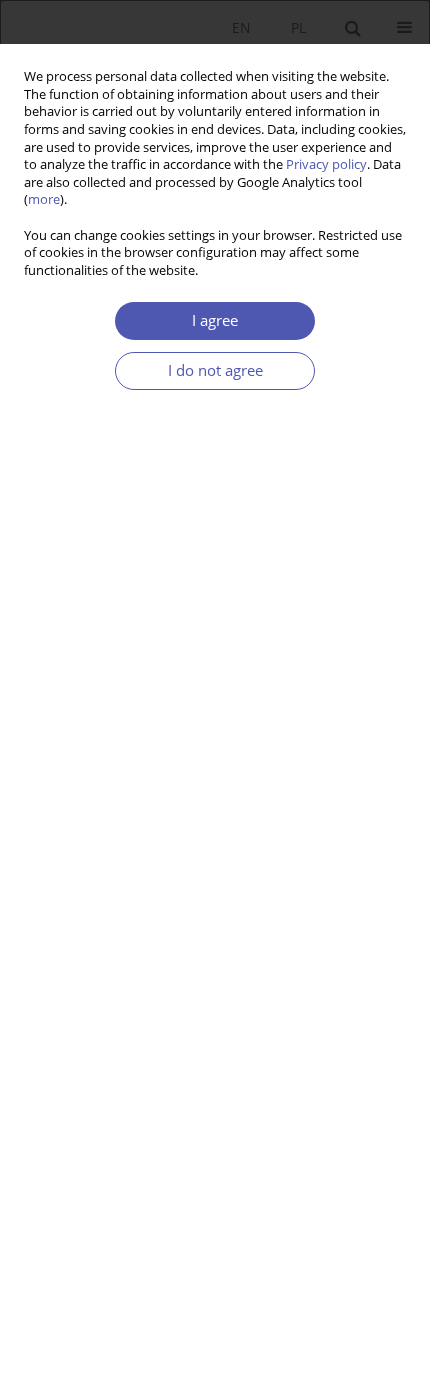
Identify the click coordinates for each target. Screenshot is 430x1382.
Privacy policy (326, 164)
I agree (215, 320)
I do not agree (215, 370)
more (44, 199)
